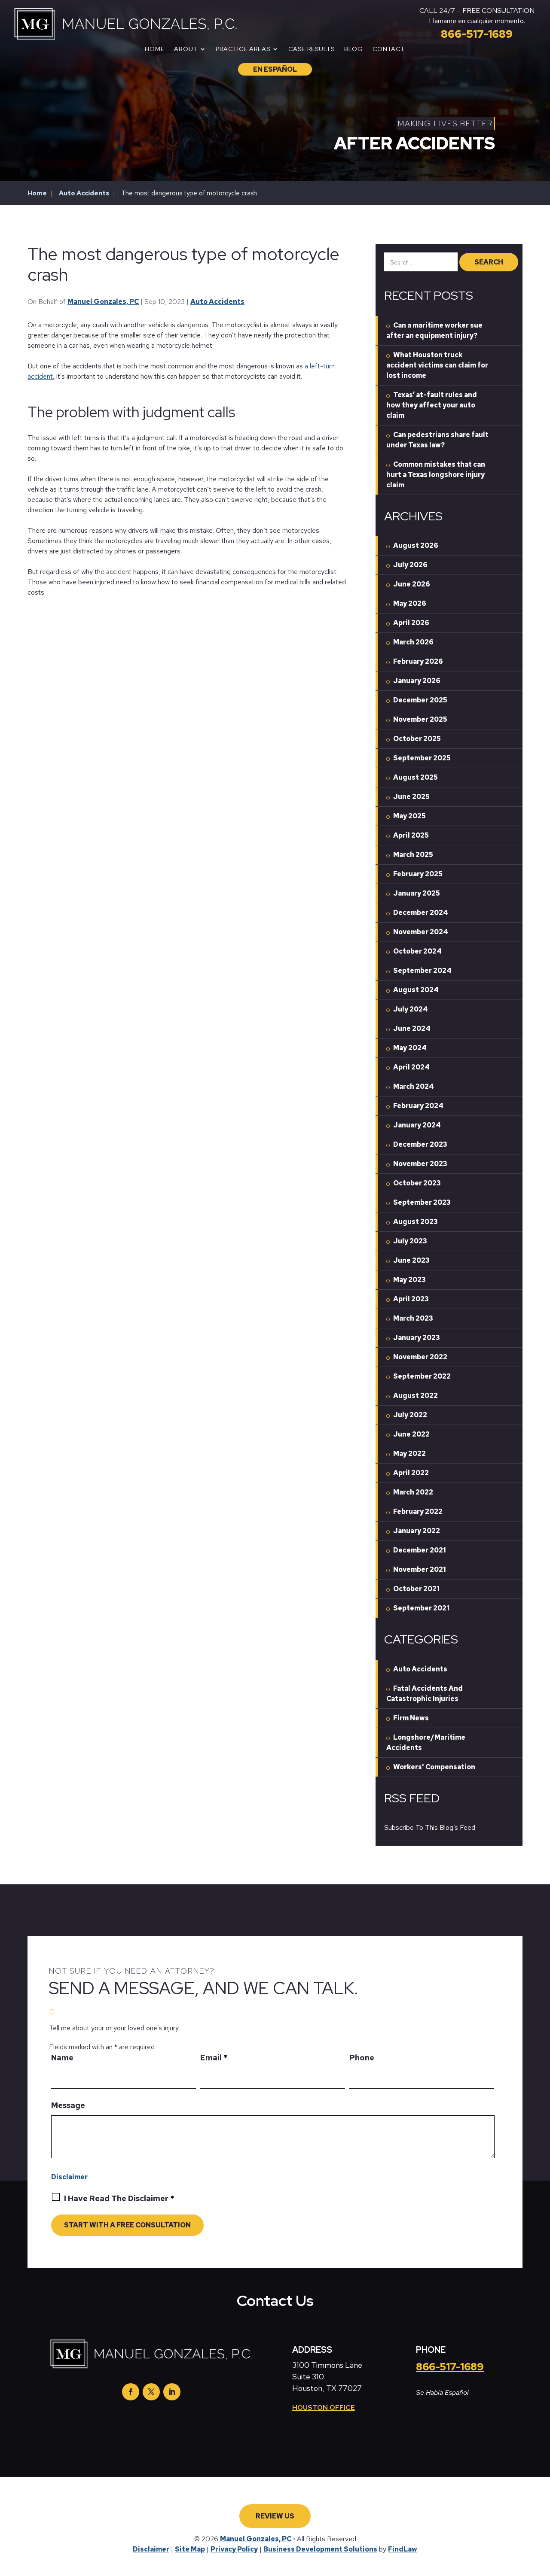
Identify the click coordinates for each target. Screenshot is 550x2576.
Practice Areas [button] (243, 49)
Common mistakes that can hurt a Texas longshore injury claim (436, 475)
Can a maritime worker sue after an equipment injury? (434, 330)
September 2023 (422, 1202)
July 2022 (410, 1415)
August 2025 (416, 777)
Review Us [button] (275, 2516)
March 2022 (413, 1492)
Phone (362, 2058)
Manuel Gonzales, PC (103, 302)
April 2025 (411, 835)
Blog (354, 49)
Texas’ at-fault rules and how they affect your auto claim (432, 405)
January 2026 (417, 681)
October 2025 (417, 739)
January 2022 (417, 1531)
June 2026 (412, 584)
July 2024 (411, 1009)
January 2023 (417, 1338)
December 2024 (421, 913)
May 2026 (410, 603)
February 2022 (418, 1511)
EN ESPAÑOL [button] (275, 69)
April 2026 (411, 623)
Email (214, 2058)
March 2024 (414, 1086)
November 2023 (420, 1164)
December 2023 (420, 1144)
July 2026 (410, 565)
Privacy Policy (234, 2549)
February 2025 (418, 874)
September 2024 (422, 971)
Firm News (411, 1718)
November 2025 (420, 719)
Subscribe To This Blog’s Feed (430, 1827)
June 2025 (411, 797)
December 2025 (420, 700)
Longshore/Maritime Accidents (426, 1742)
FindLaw (403, 2549)
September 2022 (422, 1376)
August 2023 (416, 1222)
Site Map (190, 2549)
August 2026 (416, 545)
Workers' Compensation (434, 1767)
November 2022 (420, 1357)
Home (155, 49)
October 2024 (417, 951)
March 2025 (413, 855)
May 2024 (410, 1048)
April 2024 (411, 1067)
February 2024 (418, 1106)
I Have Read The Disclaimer (119, 2198)
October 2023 (417, 1183)
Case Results (312, 49)
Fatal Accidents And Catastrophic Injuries (425, 1694)
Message (68, 2105)
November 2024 (421, 932)
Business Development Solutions (320, 2549)
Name (62, 2058)
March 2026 (413, 642)
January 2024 (417, 1125)
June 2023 (411, 1260)
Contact (389, 49)
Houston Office (324, 2407)
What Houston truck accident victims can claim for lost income (437, 365)
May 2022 (409, 1454)
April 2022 (411, 1473)
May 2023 (409, 1280)
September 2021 (421, 1608)
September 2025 (422, 758)
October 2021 (416, 1589)
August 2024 (416, 990)
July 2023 (410, 1241)
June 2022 (411, 1434)
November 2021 (420, 1569)
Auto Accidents (217, 302)
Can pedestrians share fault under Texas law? (437, 440)
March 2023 (413, 1318)
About (186, 49)
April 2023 (411, 1299)
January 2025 (417, 893)
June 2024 (412, 1028)
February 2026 (418, 661)
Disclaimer (69, 2177)
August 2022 (416, 1396)
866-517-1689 (477, 34)
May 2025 (409, 816)
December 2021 (420, 1550)
